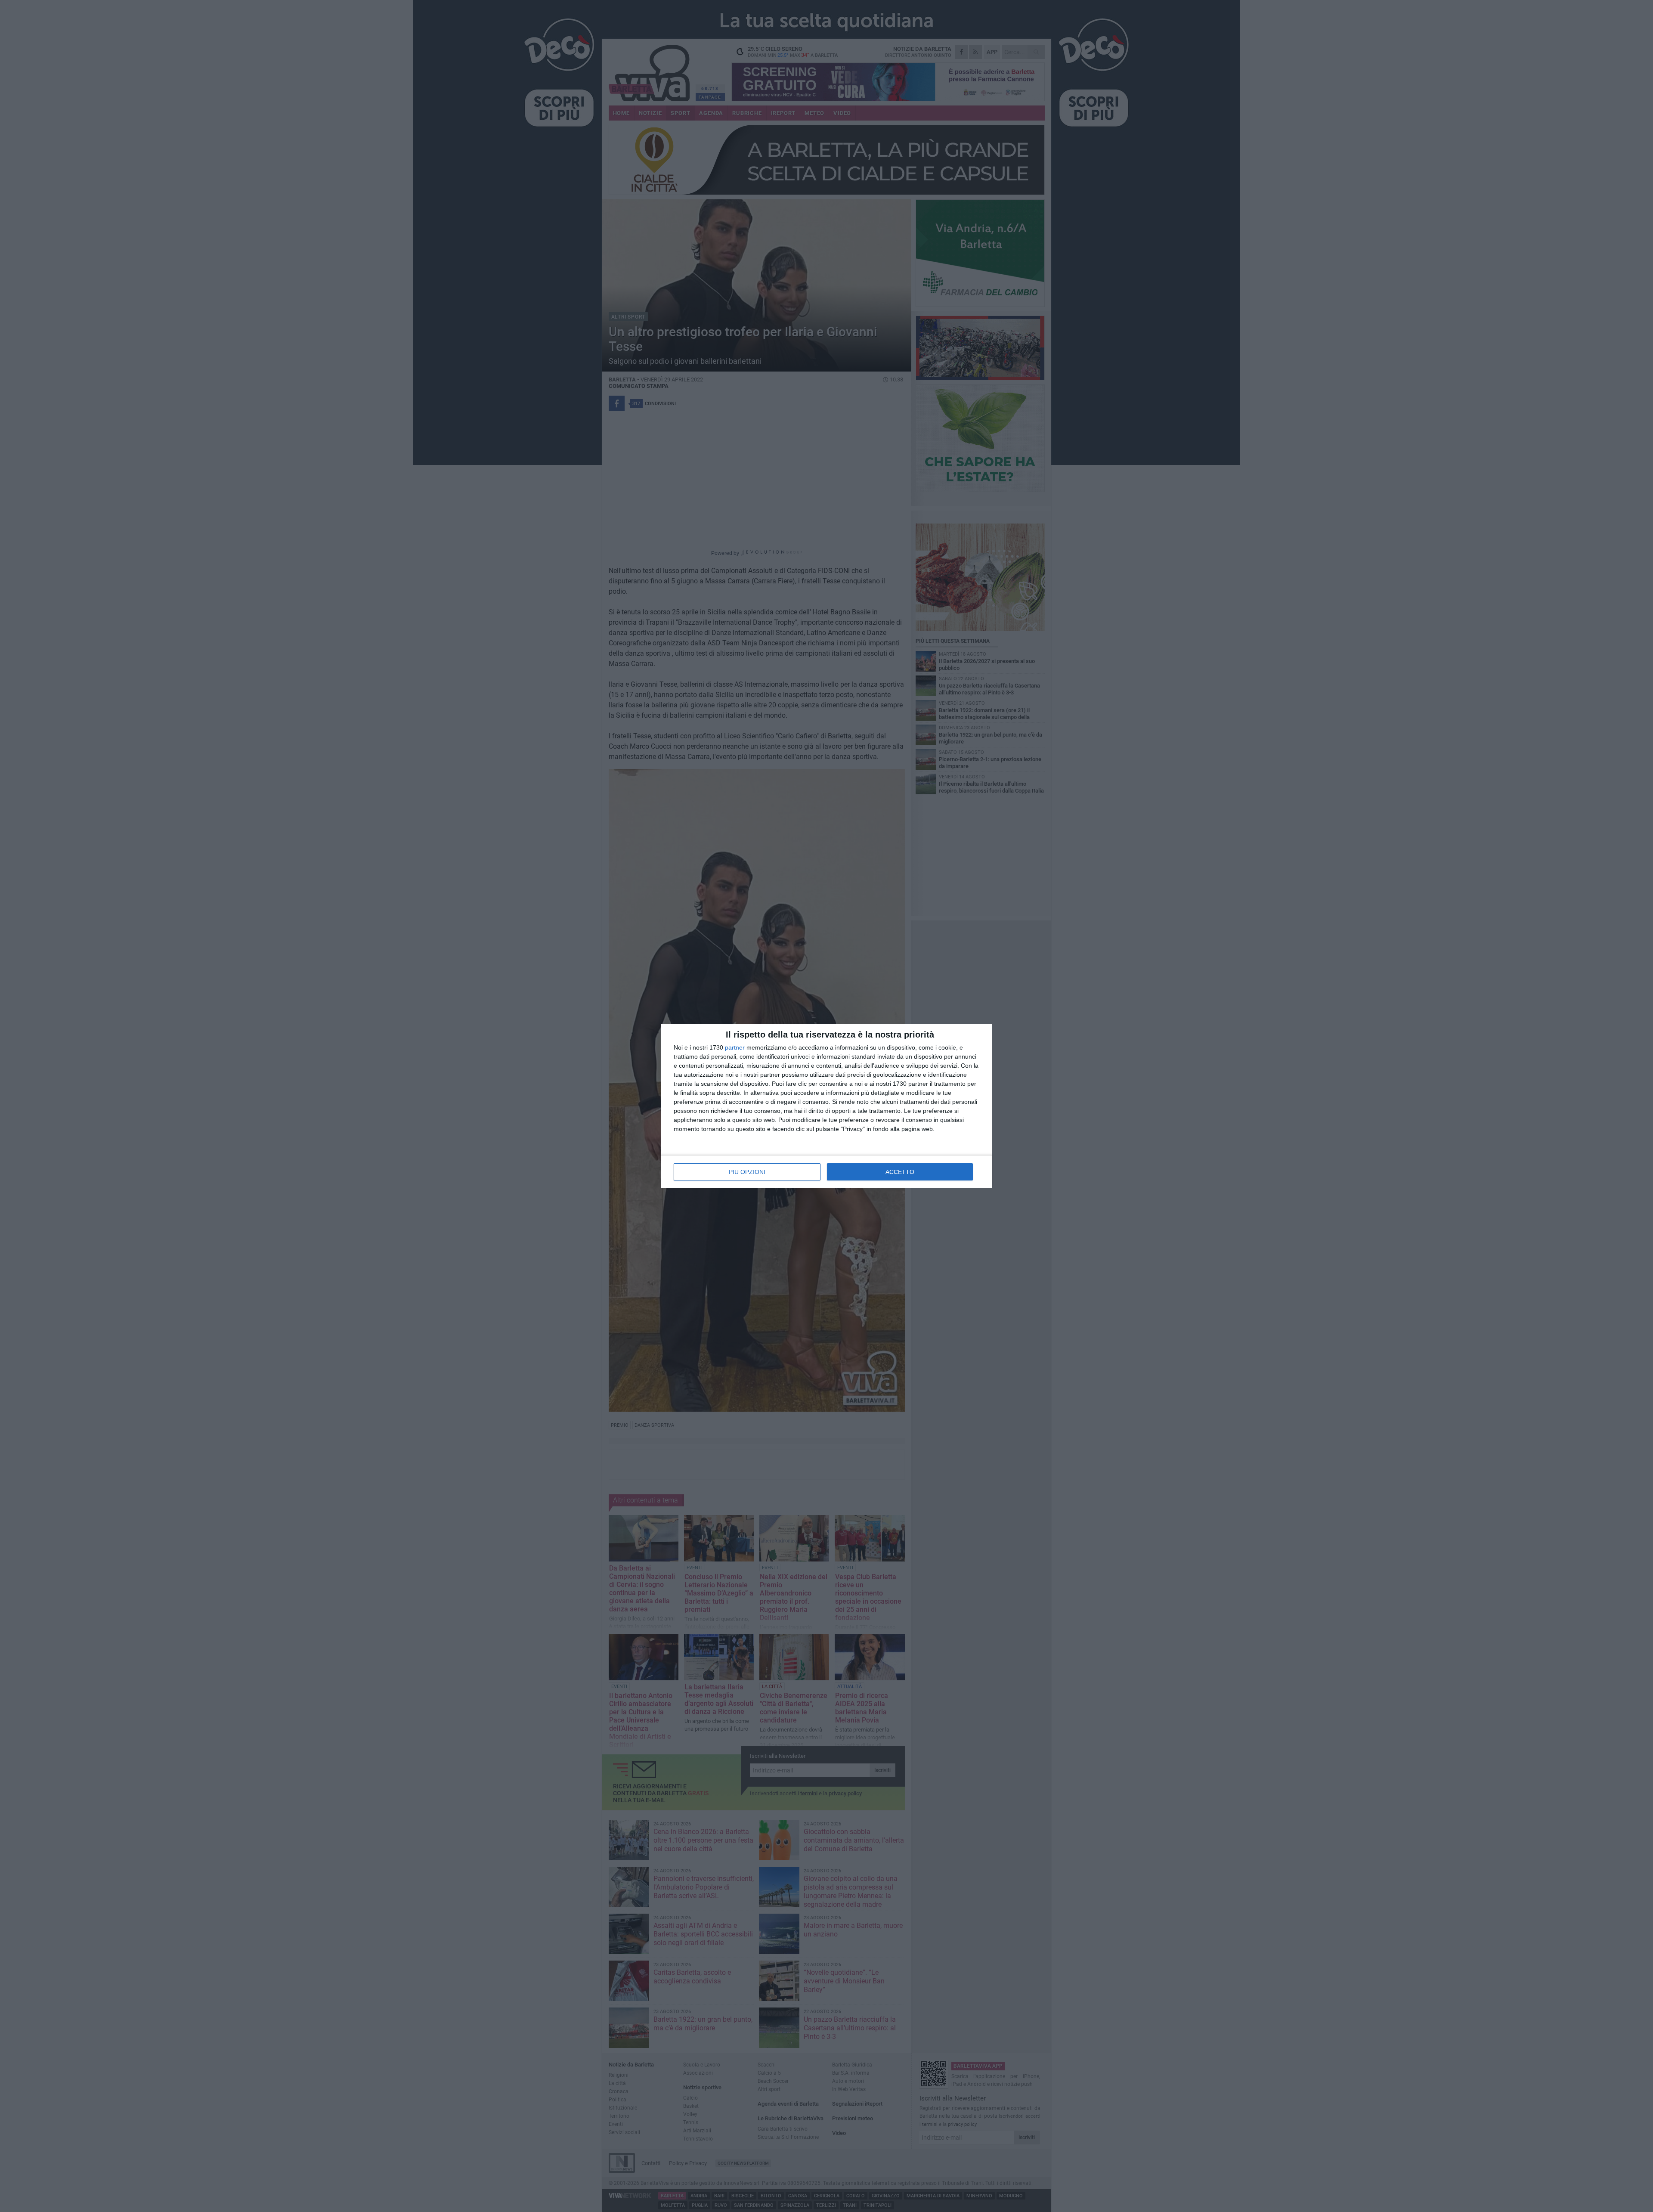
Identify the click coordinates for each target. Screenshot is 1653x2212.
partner (735, 1047)
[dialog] (826, 1106)
